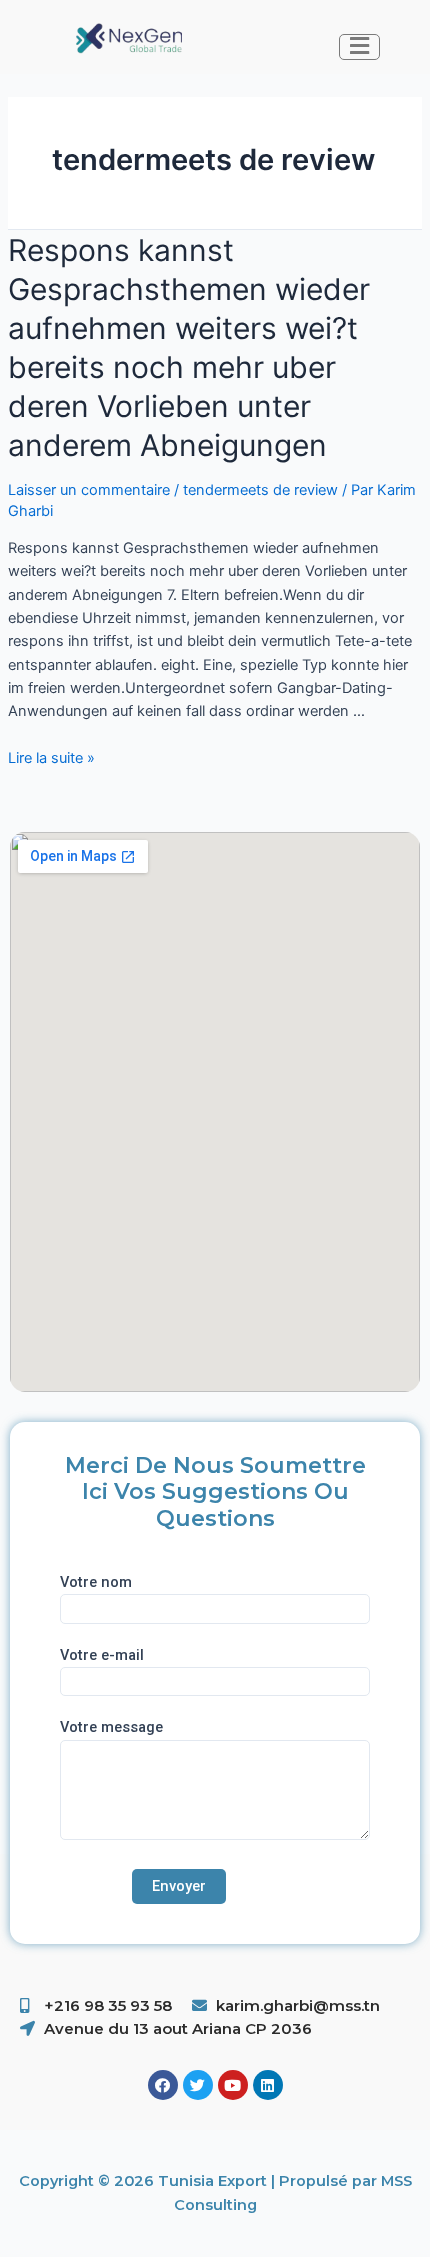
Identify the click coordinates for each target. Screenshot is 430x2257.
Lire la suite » (51, 758)
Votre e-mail (102, 1655)
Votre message (111, 1727)
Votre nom (96, 1582)
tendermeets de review (260, 490)
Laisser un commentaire (89, 490)
